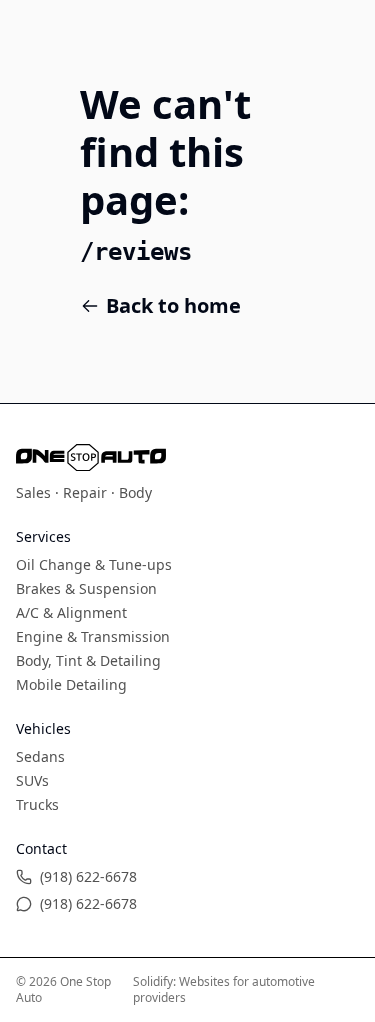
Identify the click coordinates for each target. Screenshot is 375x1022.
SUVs (32, 780)
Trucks (37, 804)
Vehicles (43, 728)
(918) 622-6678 (88, 876)
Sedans (40, 756)
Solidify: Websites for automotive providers (224, 989)
